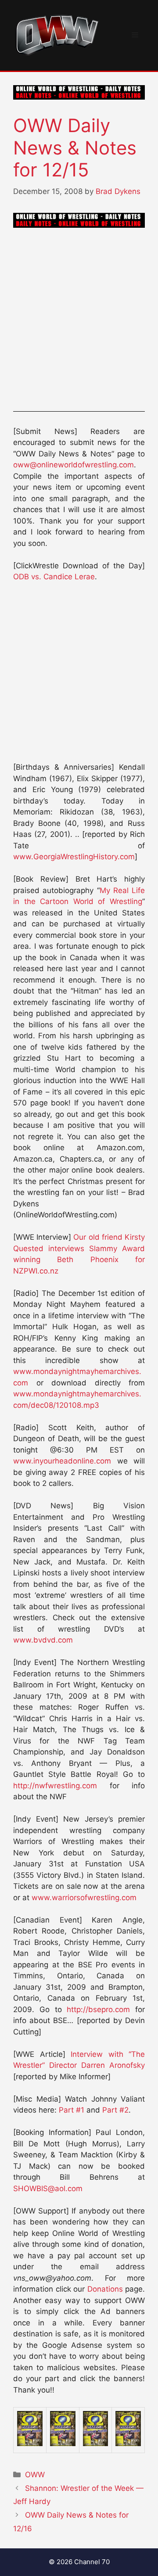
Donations (105, 2289)
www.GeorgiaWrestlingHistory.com (74, 857)
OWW (35, 2475)
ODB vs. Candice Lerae (54, 577)
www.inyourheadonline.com (62, 1461)
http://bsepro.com (98, 2009)
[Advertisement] (79, 321)
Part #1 (72, 2110)
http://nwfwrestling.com (55, 1786)
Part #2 (115, 2110)
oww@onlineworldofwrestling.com (74, 465)
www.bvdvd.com (43, 1640)
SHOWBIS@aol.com (48, 2189)
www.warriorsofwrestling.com (84, 1898)
